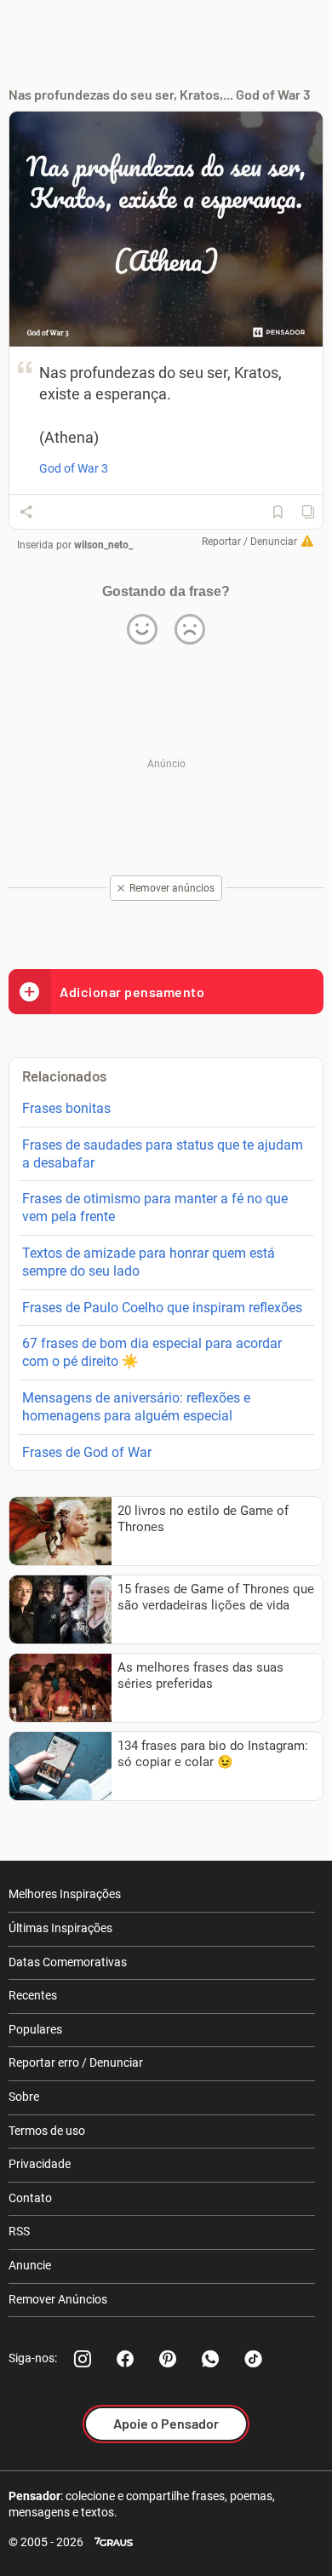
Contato (30, 2198)
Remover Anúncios (58, 2299)
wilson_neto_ (103, 545)
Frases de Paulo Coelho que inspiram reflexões (162, 1308)
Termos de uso (47, 2131)
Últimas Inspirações (60, 1928)
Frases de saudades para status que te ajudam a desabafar (163, 1154)
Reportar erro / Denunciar (76, 2063)
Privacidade (40, 2164)
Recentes (33, 1995)
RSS (19, 2231)
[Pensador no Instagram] (83, 2359)
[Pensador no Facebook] (125, 2359)
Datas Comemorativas (68, 1962)
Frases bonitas (66, 1108)
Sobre (24, 2097)
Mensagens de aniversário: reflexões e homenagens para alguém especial (136, 1407)
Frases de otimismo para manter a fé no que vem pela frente (155, 1208)
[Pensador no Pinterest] (168, 2359)
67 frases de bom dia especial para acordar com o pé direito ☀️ (152, 1352)
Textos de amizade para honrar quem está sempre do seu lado (149, 1262)
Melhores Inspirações (65, 1894)
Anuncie (30, 2265)
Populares (35, 2029)
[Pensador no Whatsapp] (210, 2359)
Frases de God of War (87, 1452)
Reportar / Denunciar (249, 542)
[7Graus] (114, 2542)
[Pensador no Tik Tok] (253, 2359)
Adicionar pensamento (132, 992)
